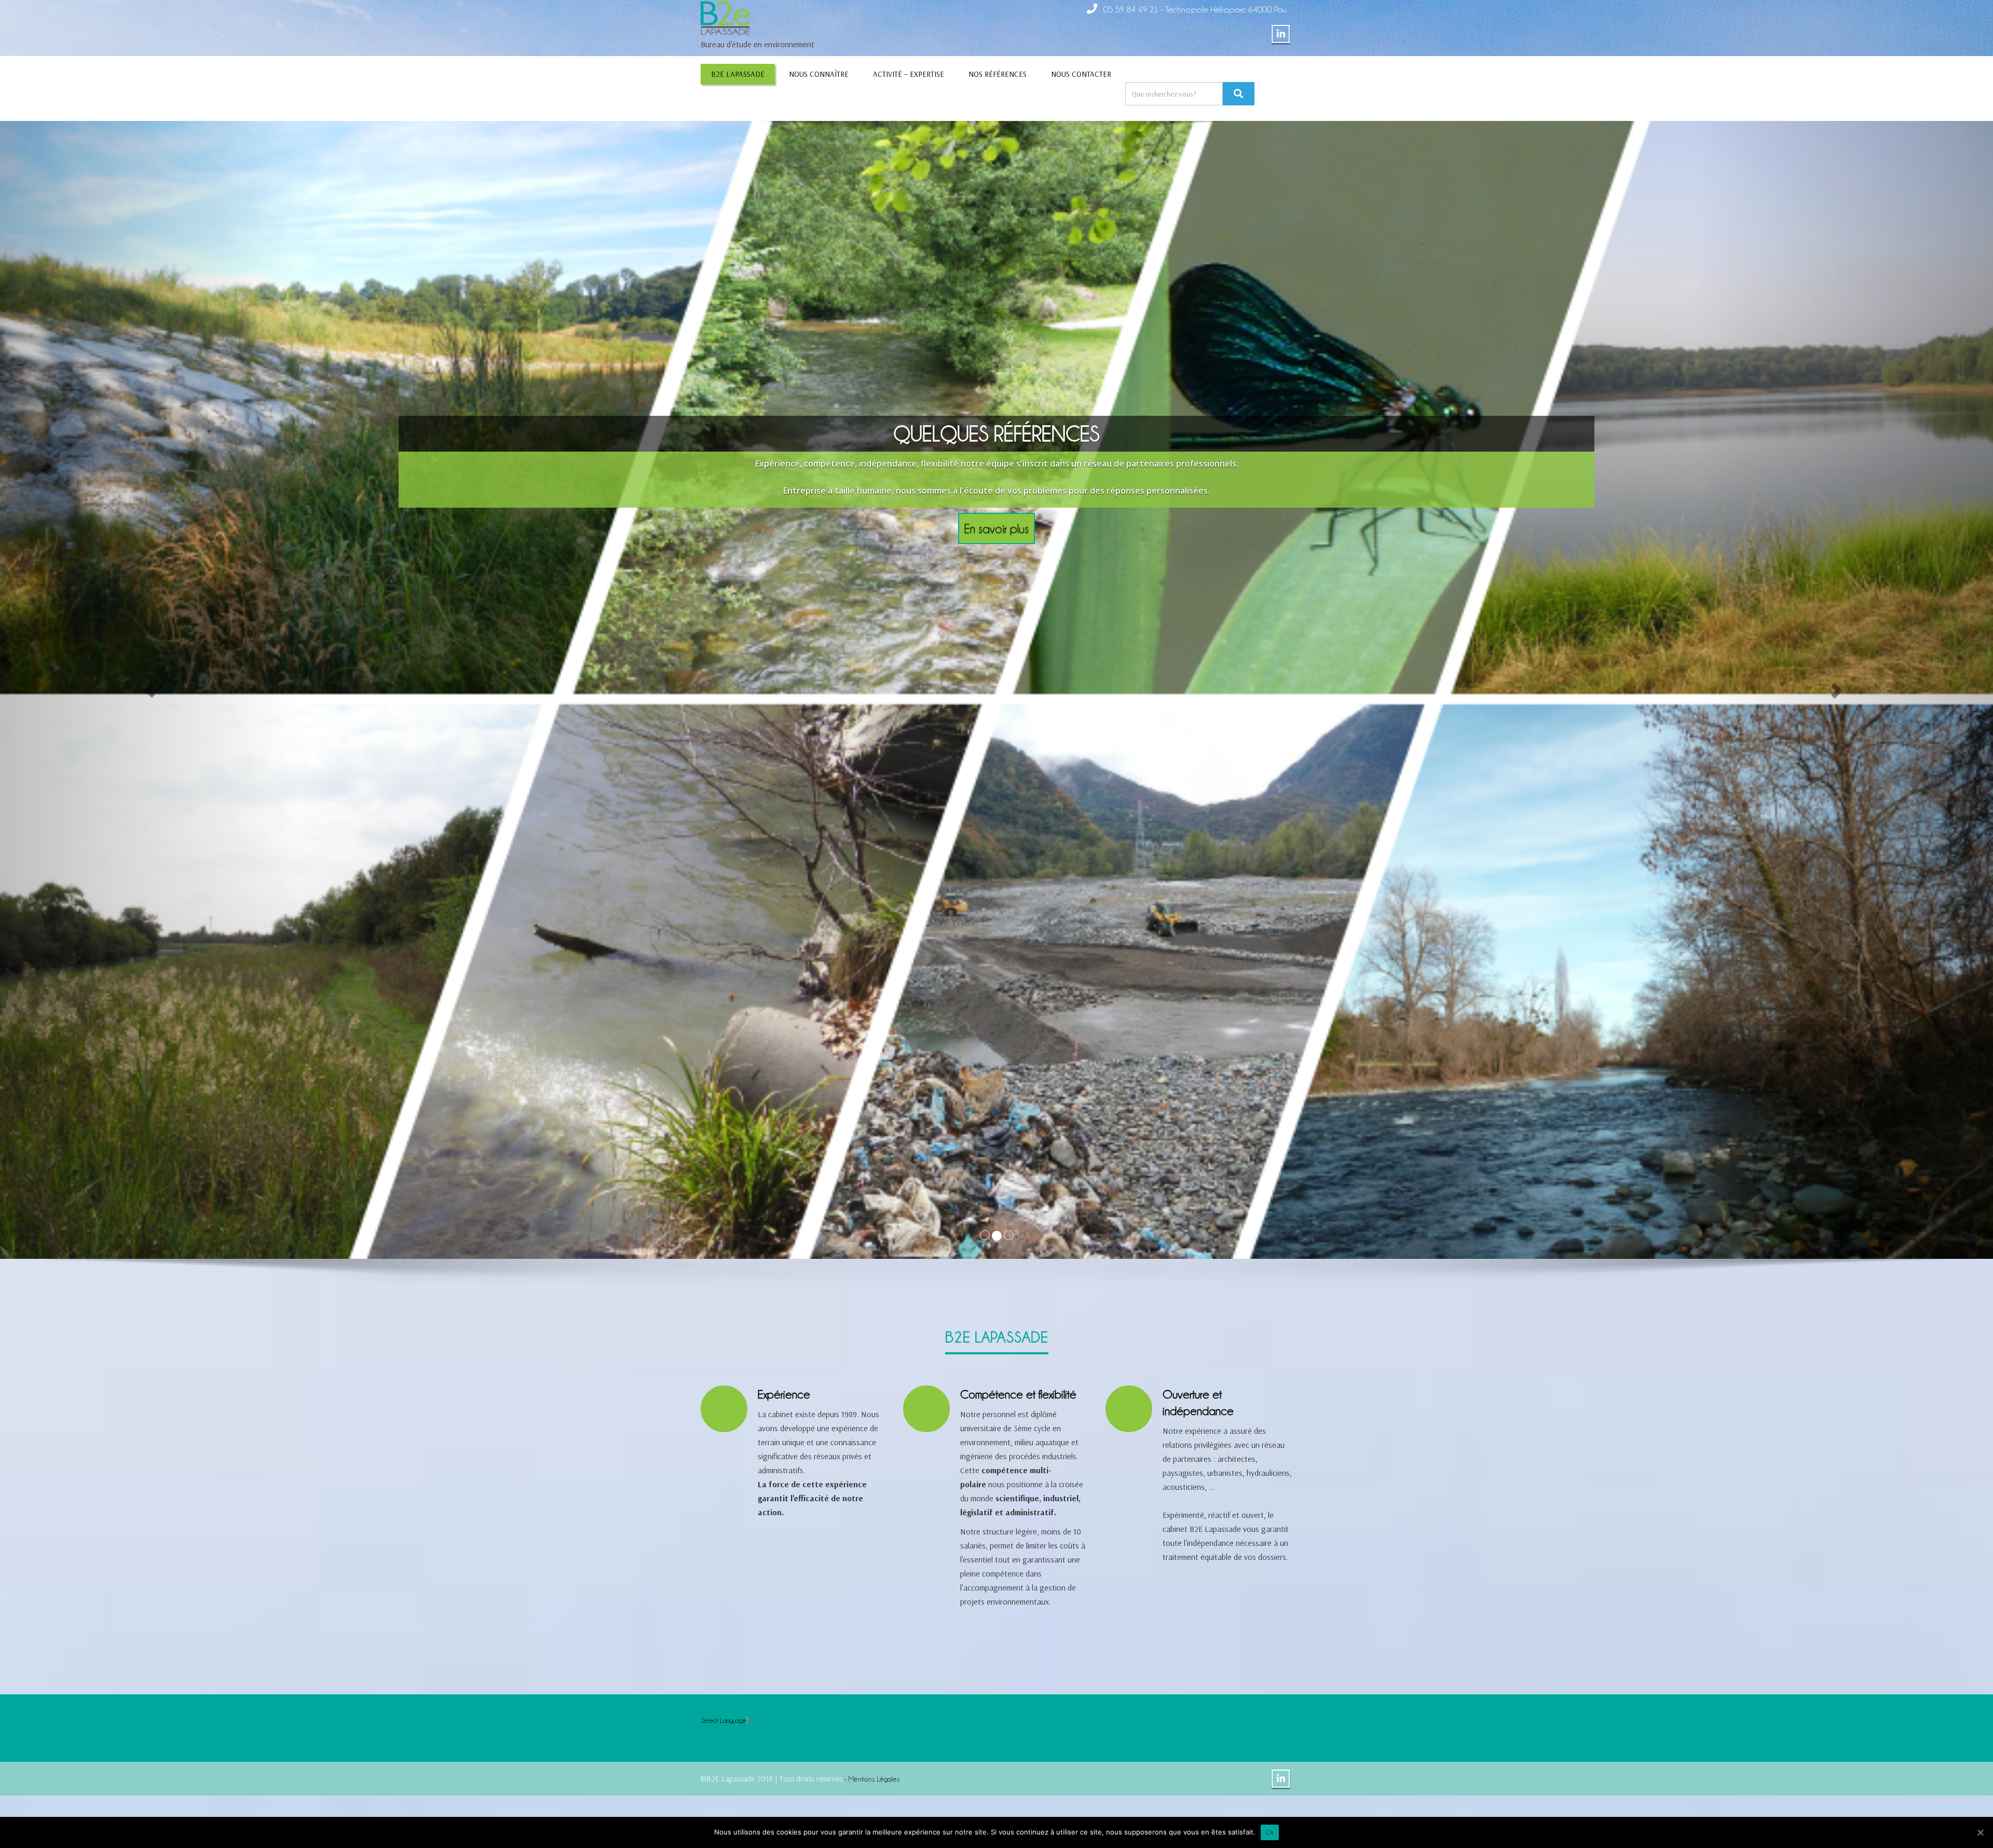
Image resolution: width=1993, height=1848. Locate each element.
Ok (1270, 1832)
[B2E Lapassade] (725, 15)
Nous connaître (819, 74)
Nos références (998, 74)
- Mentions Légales (872, 1778)
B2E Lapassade (738, 74)
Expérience (784, 1394)
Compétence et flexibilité (1018, 1394)
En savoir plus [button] (996, 501)
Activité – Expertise (909, 74)
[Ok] (1980, 1832)
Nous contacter (1081, 74)
